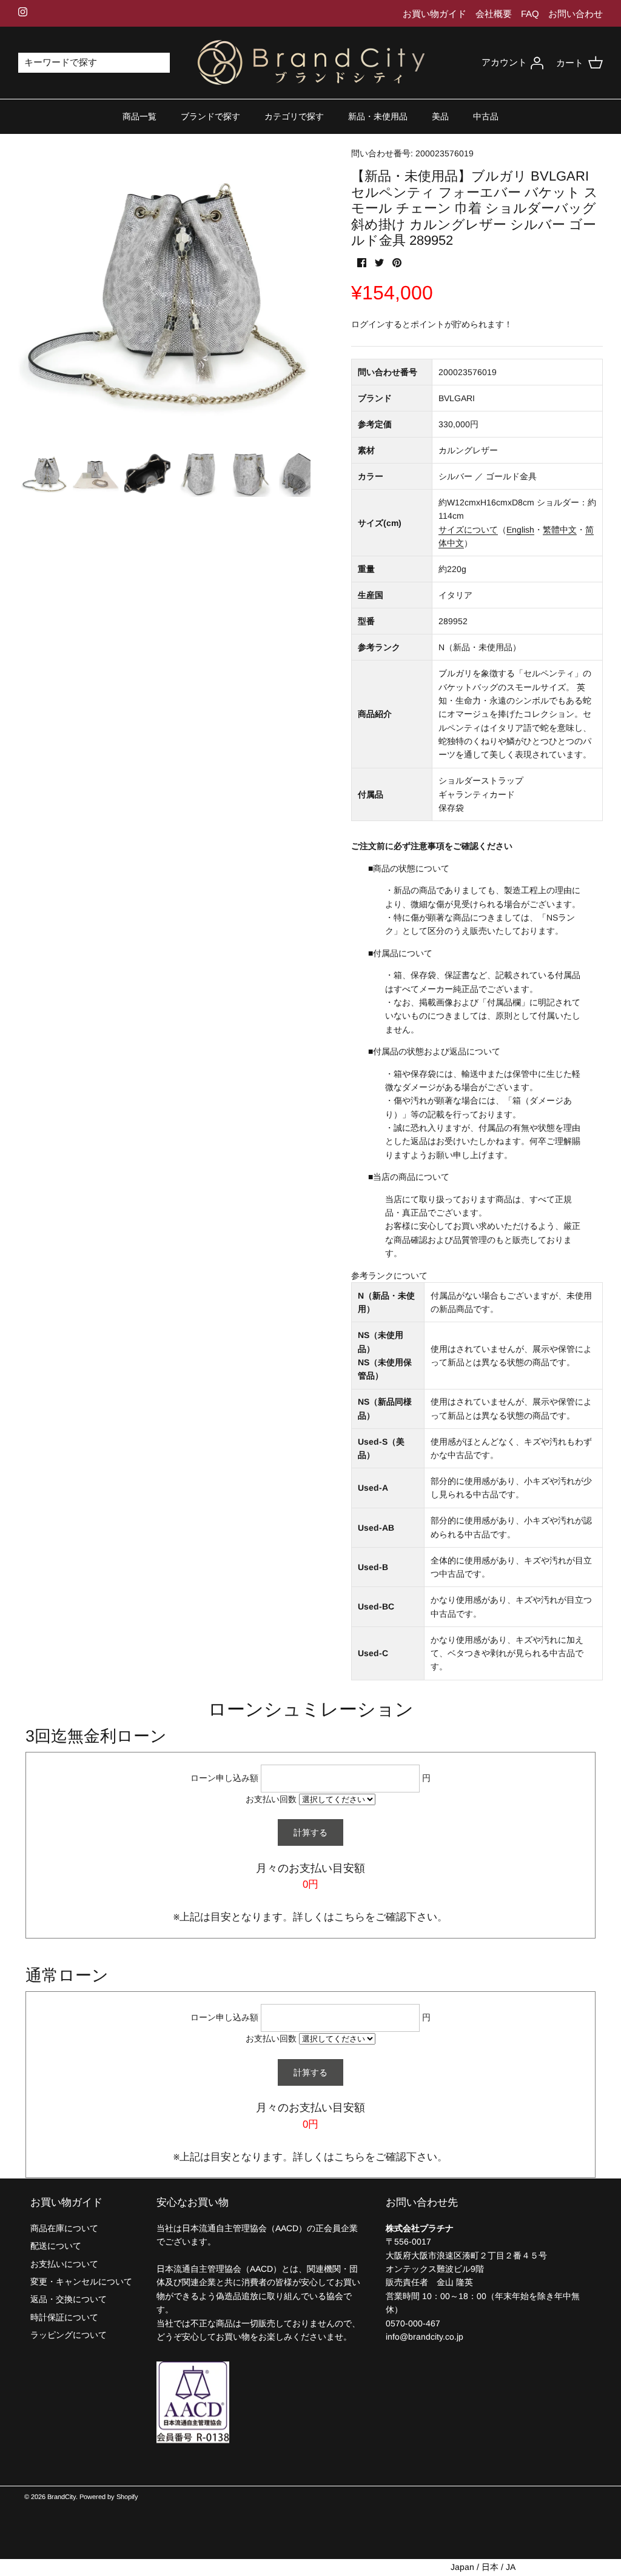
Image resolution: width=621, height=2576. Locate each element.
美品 (440, 116)
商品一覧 (139, 116)
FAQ (530, 14)
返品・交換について (69, 2299)
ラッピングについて (69, 2335)
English (520, 530)
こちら (350, 1917)
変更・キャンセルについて (81, 2281)
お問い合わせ (576, 14)
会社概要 (494, 14)
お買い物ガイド (435, 14)
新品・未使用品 (378, 116)
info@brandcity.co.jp (425, 2337)
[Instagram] (23, 12)
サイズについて (468, 530)
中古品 (486, 116)
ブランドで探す (210, 116)
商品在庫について (64, 2228)
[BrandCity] (311, 63)
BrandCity (62, 2497)
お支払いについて (64, 2264)
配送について (56, 2246)
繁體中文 (560, 530)
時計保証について (64, 2317)
